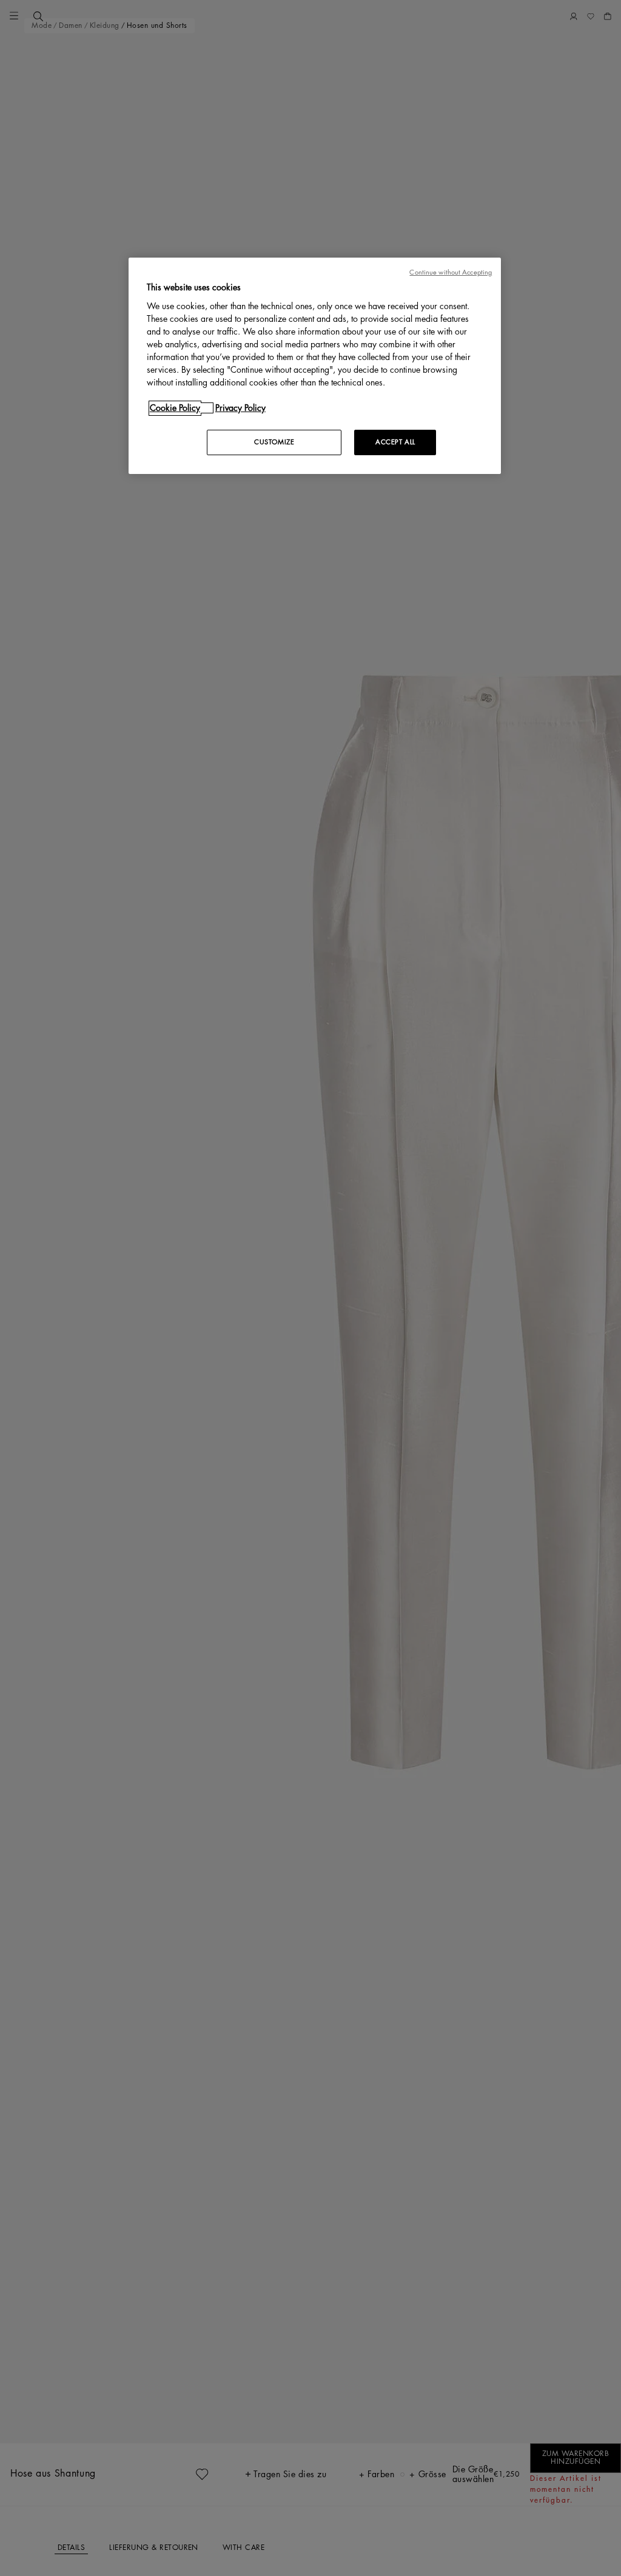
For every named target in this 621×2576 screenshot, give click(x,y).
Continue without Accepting (451, 272)
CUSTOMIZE (274, 442)
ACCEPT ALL (395, 442)
